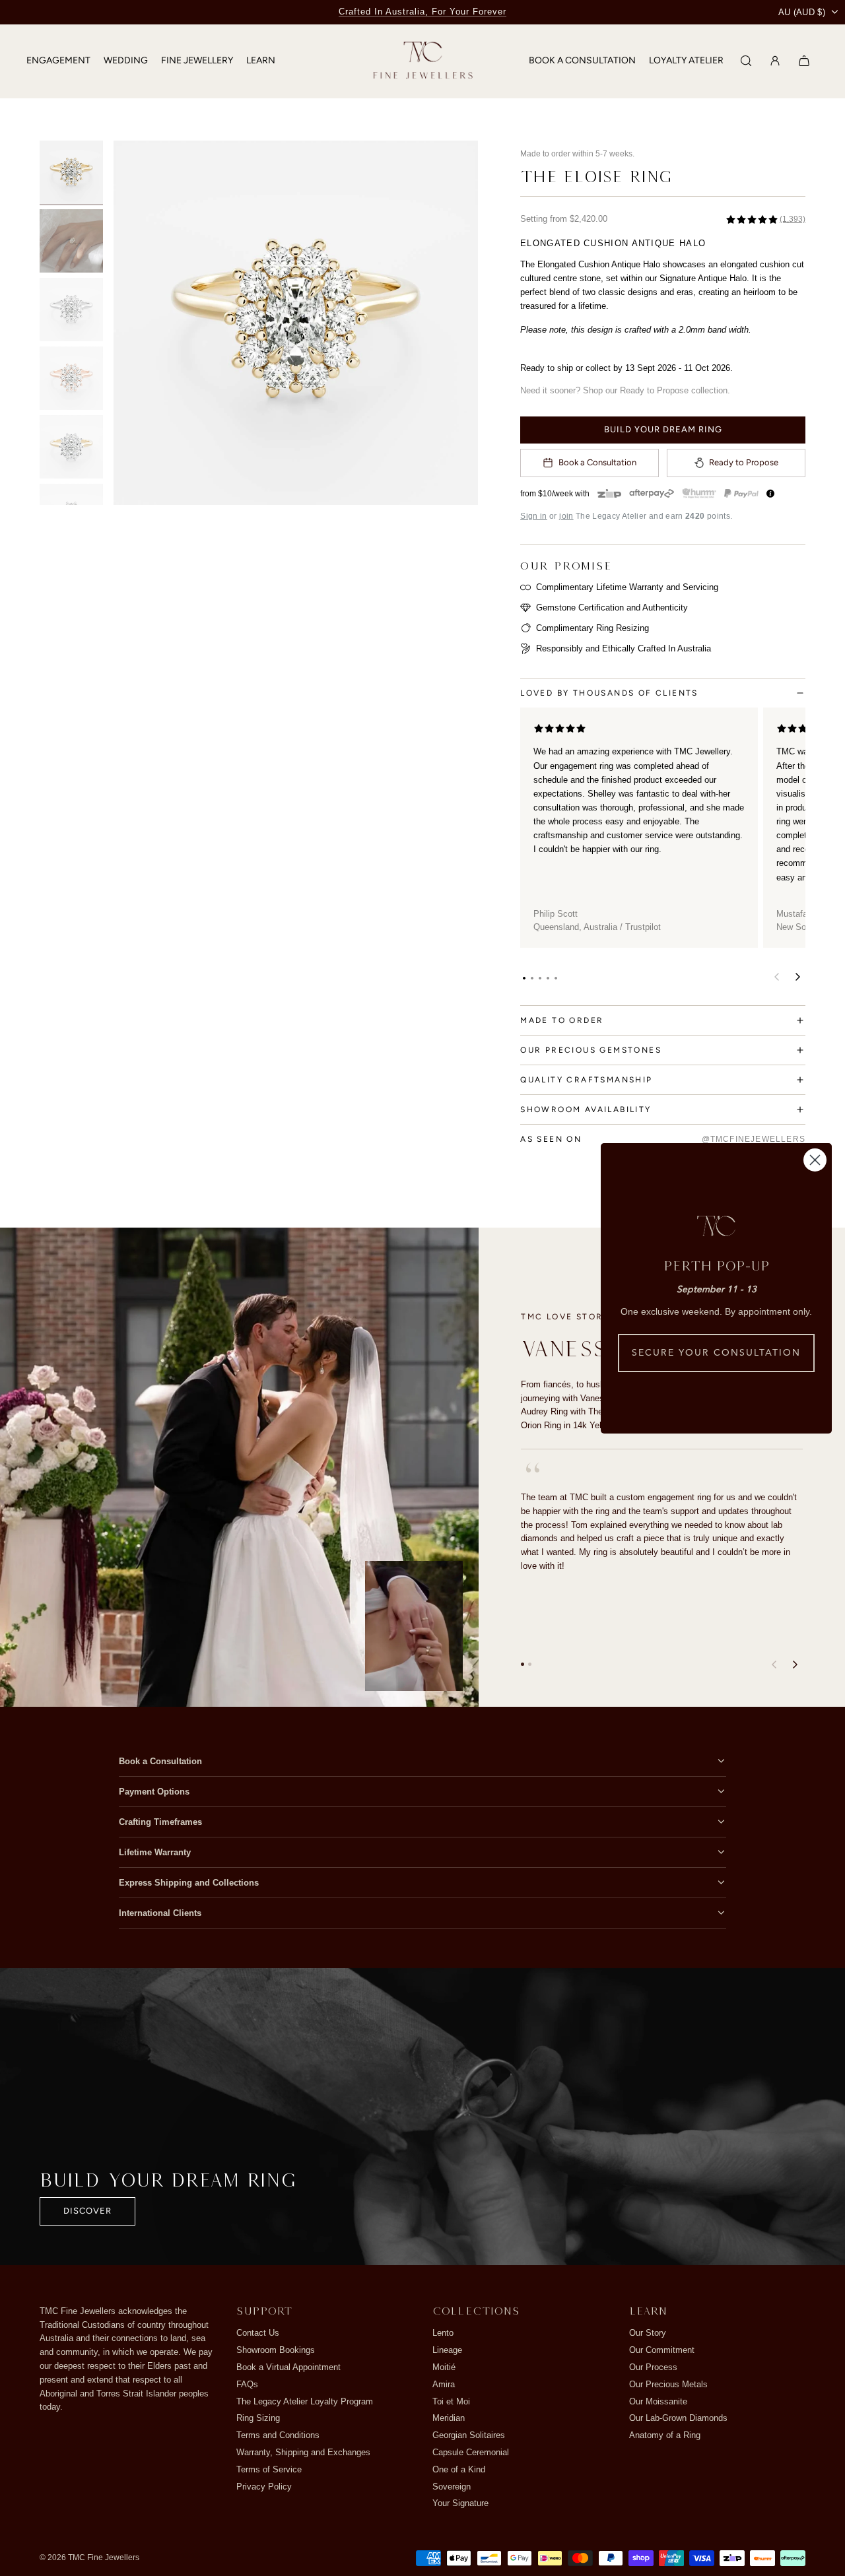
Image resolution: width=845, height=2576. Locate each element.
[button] (524, 978)
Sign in (534, 516)
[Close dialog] (815, 1160)
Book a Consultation (597, 462)
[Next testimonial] (795, 1665)
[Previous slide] (132, 323)
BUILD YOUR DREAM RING (663, 429)
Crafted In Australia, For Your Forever (422, 12)
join (566, 516)
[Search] (746, 61)
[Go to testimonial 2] (530, 1664)
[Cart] (804, 61)
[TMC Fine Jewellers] (423, 61)
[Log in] (775, 61)
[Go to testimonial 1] (523, 1664)
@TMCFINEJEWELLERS (754, 1139)
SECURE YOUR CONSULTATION (716, 1353)
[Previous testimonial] (774, 1665)
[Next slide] (459, 323)
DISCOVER (87, 2211)
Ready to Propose (744, 462)
